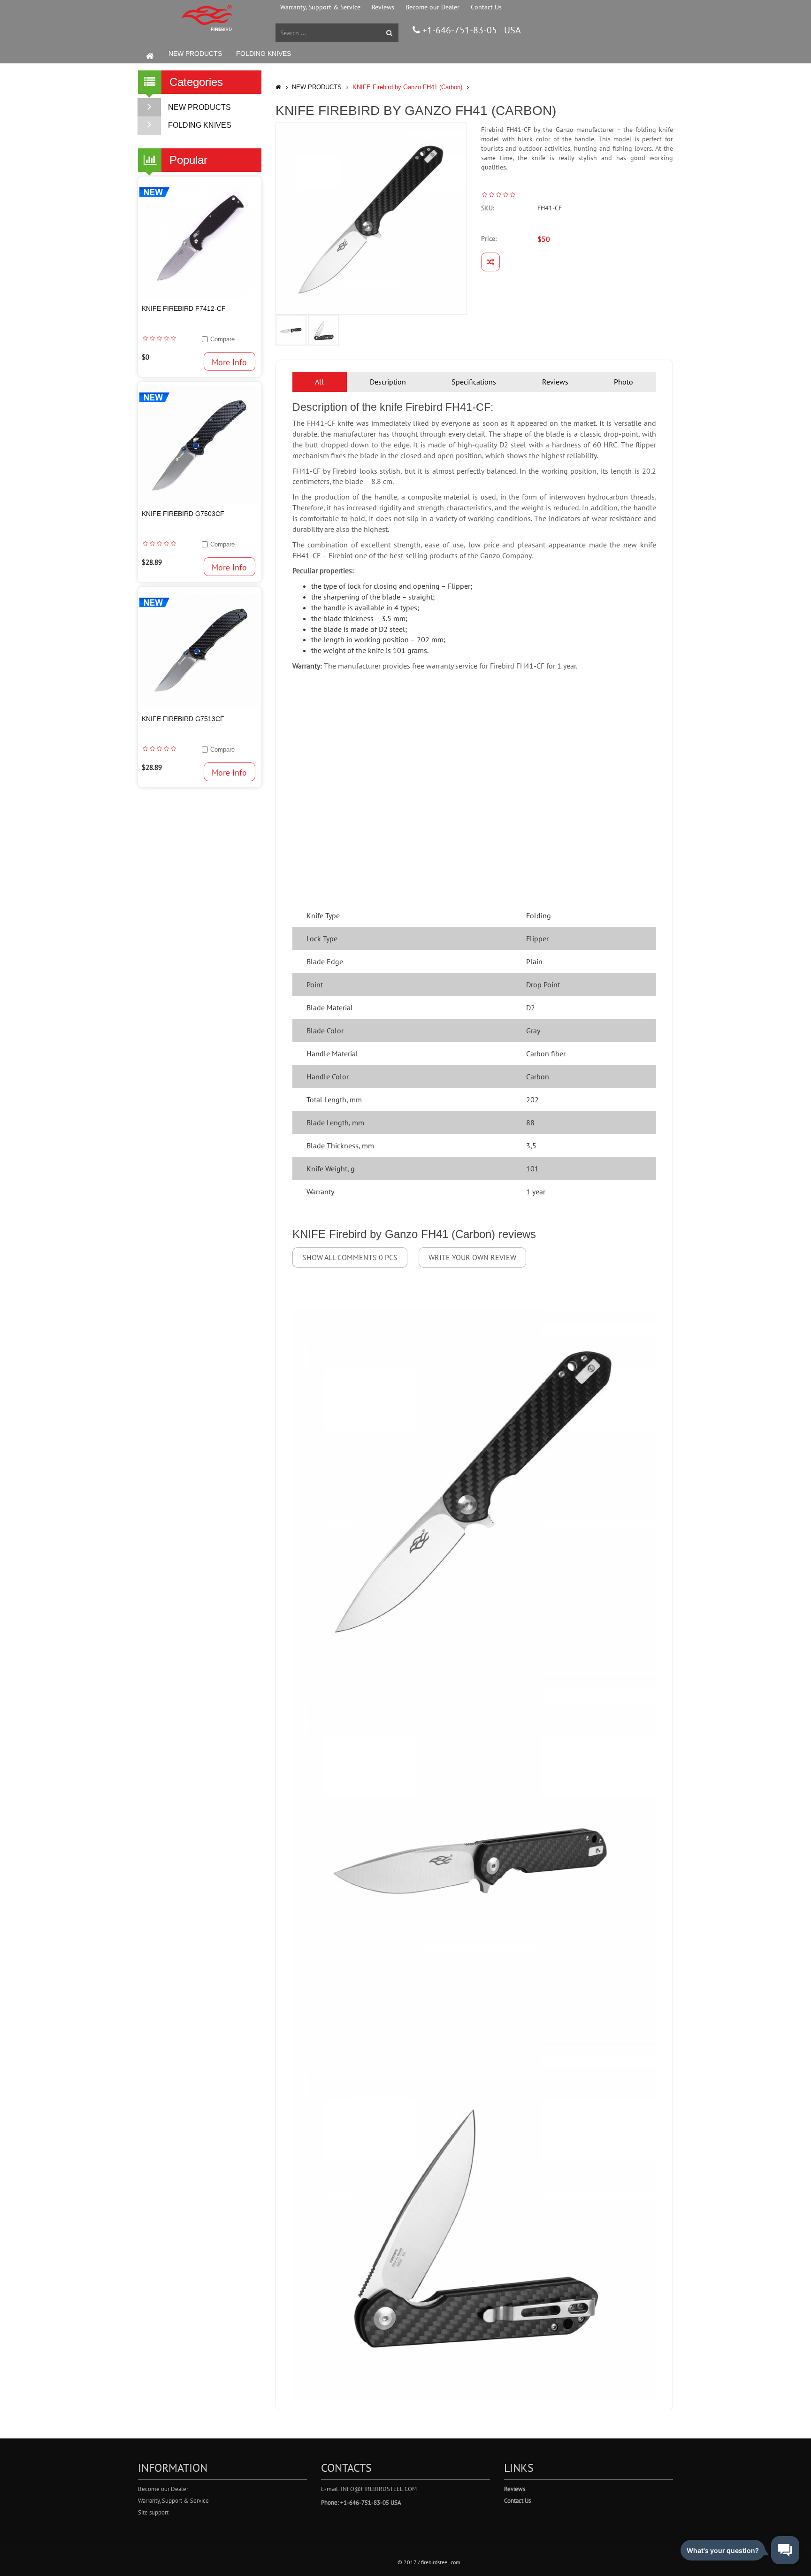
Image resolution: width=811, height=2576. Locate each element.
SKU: (488, 208)
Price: (489, 238)
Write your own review (472, 1257)
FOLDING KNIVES (264, 54)
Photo (624, 382)
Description (388, 382)
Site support (153, 2512)
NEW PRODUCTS (195, 54)
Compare (222, 339)
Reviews (383, 7)
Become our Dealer (432, 7)
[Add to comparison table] (490, 262)
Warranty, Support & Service (320, 7)
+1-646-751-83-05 (459, 30)
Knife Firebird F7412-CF (184, 308)
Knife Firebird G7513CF (183, 719)
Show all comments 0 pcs (350, 1257)
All (319, 382)
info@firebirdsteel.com (379, 2489)
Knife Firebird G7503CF (183, 514)
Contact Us (486, 7)
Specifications (474, 382)
